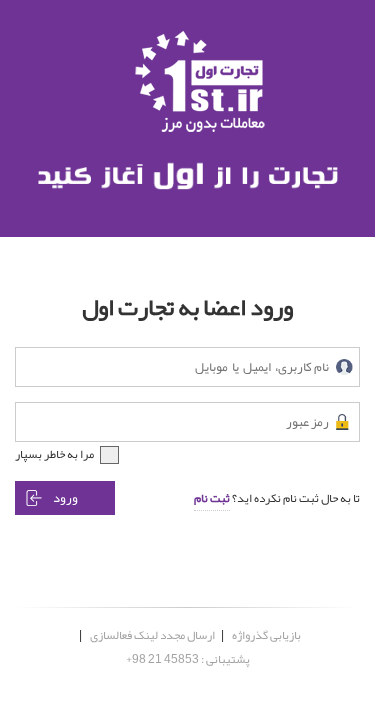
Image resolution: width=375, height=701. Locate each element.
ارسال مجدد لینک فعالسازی (152, 635)
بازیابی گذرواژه (266, 635)
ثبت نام (212, 498)
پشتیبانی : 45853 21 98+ (188, 659)
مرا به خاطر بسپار (54, 454)
